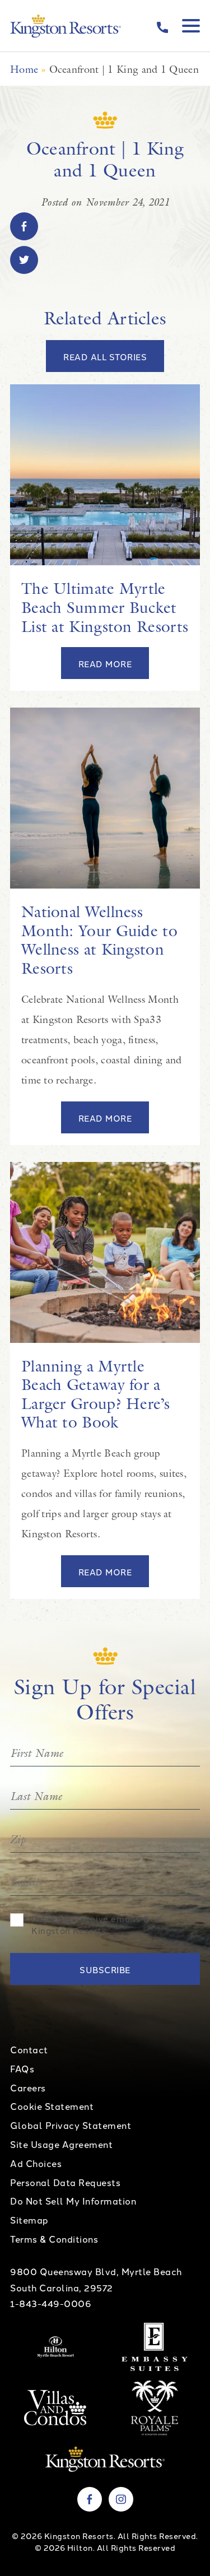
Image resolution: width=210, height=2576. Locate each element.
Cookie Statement (52, 2106)
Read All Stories (105, 357)
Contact (29, 2049)
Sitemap (29, 2220)
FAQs (22, 2068)
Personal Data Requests (65, 2182)
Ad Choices (36, 2163)
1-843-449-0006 (51, 2303)
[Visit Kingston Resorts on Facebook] (90, 2499)
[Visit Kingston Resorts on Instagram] (121, 2499)
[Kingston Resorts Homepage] (66, 26)
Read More (105, 664)
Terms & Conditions (54, 2239)
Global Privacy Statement (71, 2125)
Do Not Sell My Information (73, 2201)
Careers (28, 2087)
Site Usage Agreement (61, 2144)
